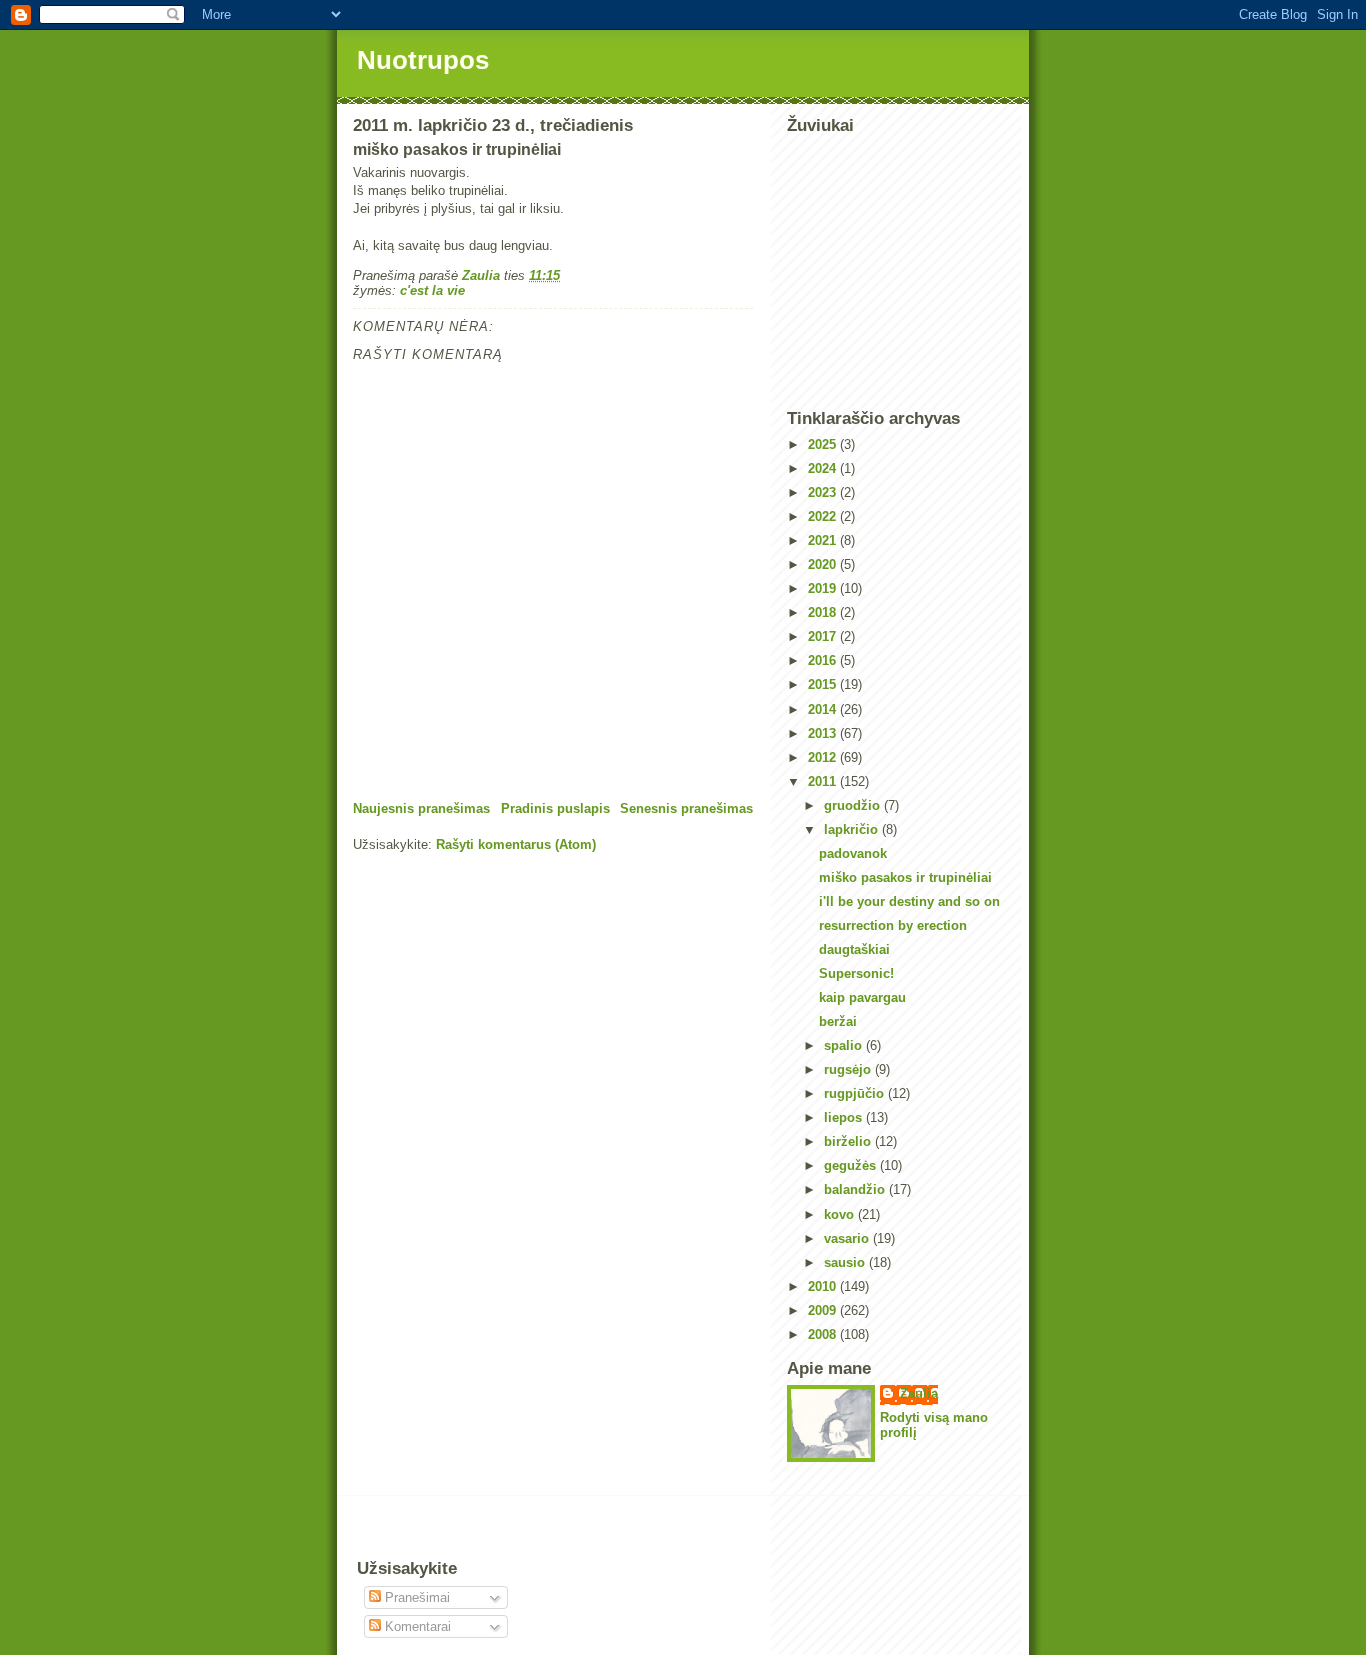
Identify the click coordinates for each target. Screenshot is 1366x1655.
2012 (824, 757)
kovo (841, 1214)
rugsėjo (849, 1069)
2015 (824, 684)
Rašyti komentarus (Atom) (516, 844)
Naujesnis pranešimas (421, 808)
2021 (824, 540)
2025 (824, 444)
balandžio (856, 1189)
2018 (824, 612)
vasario (848, 1238)
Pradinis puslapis (555, 808)
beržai (838, 1021)
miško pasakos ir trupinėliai (905, 877)
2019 (824, 588)
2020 (824, 564)
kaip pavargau (862, 997)
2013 (824, 733)
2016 (824, 660)
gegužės (852, 1165)
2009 (824, 1310)
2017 (824, 636)
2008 (824, 1334)
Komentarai (416, 1626)
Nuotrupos (423, 60)
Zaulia (919, 1393)
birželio (849, 1141)
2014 (824, 709)
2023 (824, 492)
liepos (845, 1117)
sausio (846, 1262)
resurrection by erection (893, 925)
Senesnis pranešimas (686, 808)
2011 (824, 781)
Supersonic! (856, 973)
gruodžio (854, 805)
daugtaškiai (854, 949)
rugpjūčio (856, 1093)
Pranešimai (415, 1597)
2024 (824, 468)
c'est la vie (432, 290)
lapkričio (853, 829)
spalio (845, 1045)
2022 (824, 516)
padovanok (853, 853)
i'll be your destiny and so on (909, 901)
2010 (824, 1286)
